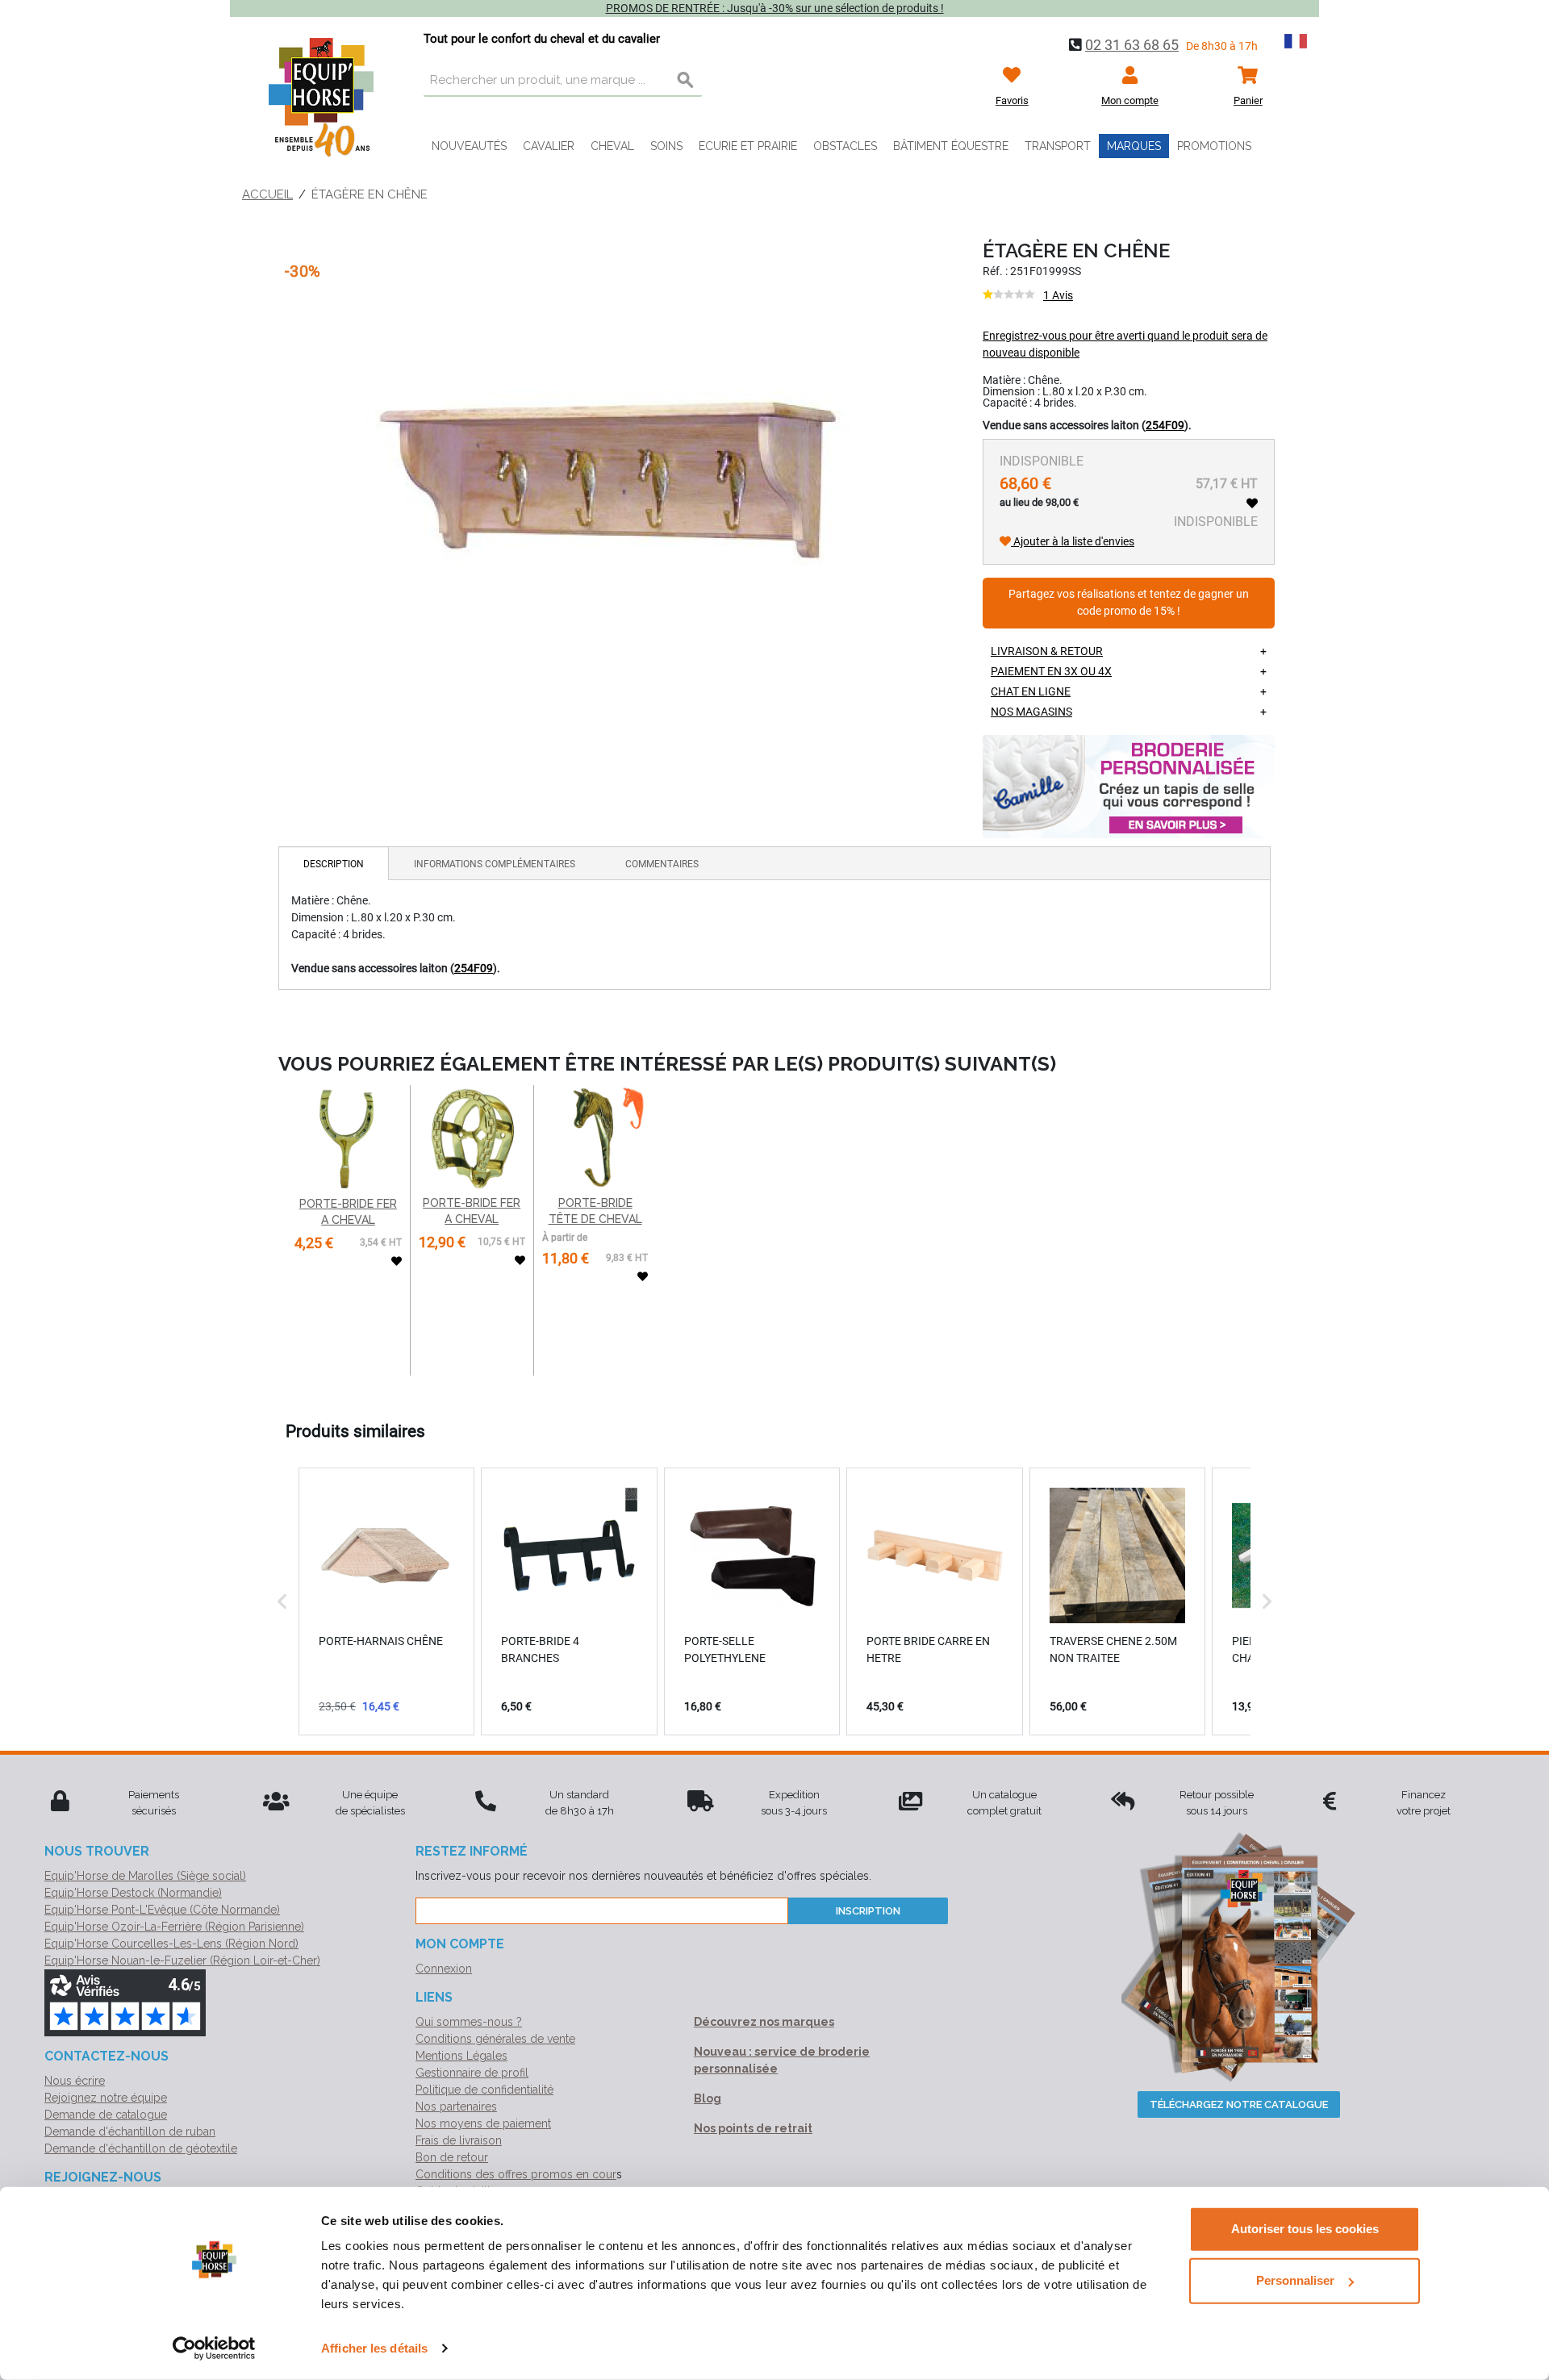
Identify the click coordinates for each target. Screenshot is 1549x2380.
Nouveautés (469, 146)
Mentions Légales (461, 2056)
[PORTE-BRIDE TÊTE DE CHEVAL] (595, 1138)
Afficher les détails (374, 2348)
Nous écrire (75, 2081)
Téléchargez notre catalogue (1239, 2104)
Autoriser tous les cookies (1305, 2229)
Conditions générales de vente (495, 2039)
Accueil (267, 194)
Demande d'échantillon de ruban (130, 2132)
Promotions (1214, 146)
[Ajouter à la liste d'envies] (1252, 503)
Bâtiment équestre (951, 146)
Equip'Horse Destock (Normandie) (133, 1893)
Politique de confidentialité (484, 2090)
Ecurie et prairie (748, 146)
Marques (1134, 146)
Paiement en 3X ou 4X (1051, 671)
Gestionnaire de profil (472, 2073)
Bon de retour (452, 2157)
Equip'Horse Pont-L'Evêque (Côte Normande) (162, 1910)
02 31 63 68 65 (1132, 45)
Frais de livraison (459, 2140)
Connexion (444, 1969)
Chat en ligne (1031, 691)
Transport (1058, 146)
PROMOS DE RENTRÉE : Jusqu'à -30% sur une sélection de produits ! (775, 8)
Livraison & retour (1047, 651)
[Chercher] (686, 81)
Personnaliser (1295, 2280)
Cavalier (549, 146)
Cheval (612, 146)
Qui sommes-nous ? (469, 2022)
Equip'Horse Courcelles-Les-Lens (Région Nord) (171, 1944)
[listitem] (386, 1601)
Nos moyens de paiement (483, 2123)
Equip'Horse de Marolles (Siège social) (145, 1876)
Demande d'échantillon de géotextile (141, 2148)
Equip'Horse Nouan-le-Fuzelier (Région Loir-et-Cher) (182, 1960)
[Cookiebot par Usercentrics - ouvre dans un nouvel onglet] (214, 2349)
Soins (666, 146)
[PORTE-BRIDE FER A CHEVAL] (348, 1139)
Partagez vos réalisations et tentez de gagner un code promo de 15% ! (1129, 603)
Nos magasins (1031, 712)
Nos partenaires (456, 2107)
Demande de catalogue (106, 2115)
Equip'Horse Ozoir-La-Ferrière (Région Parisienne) (174, 1927)
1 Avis (1058, 295)
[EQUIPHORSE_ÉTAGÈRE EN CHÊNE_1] (608, 474)
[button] (282, 1601)
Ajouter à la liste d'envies (1073, 541)
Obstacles (845, 146)
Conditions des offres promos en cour (516, 2174)
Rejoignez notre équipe (106, 2098)
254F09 (1165, 425)
